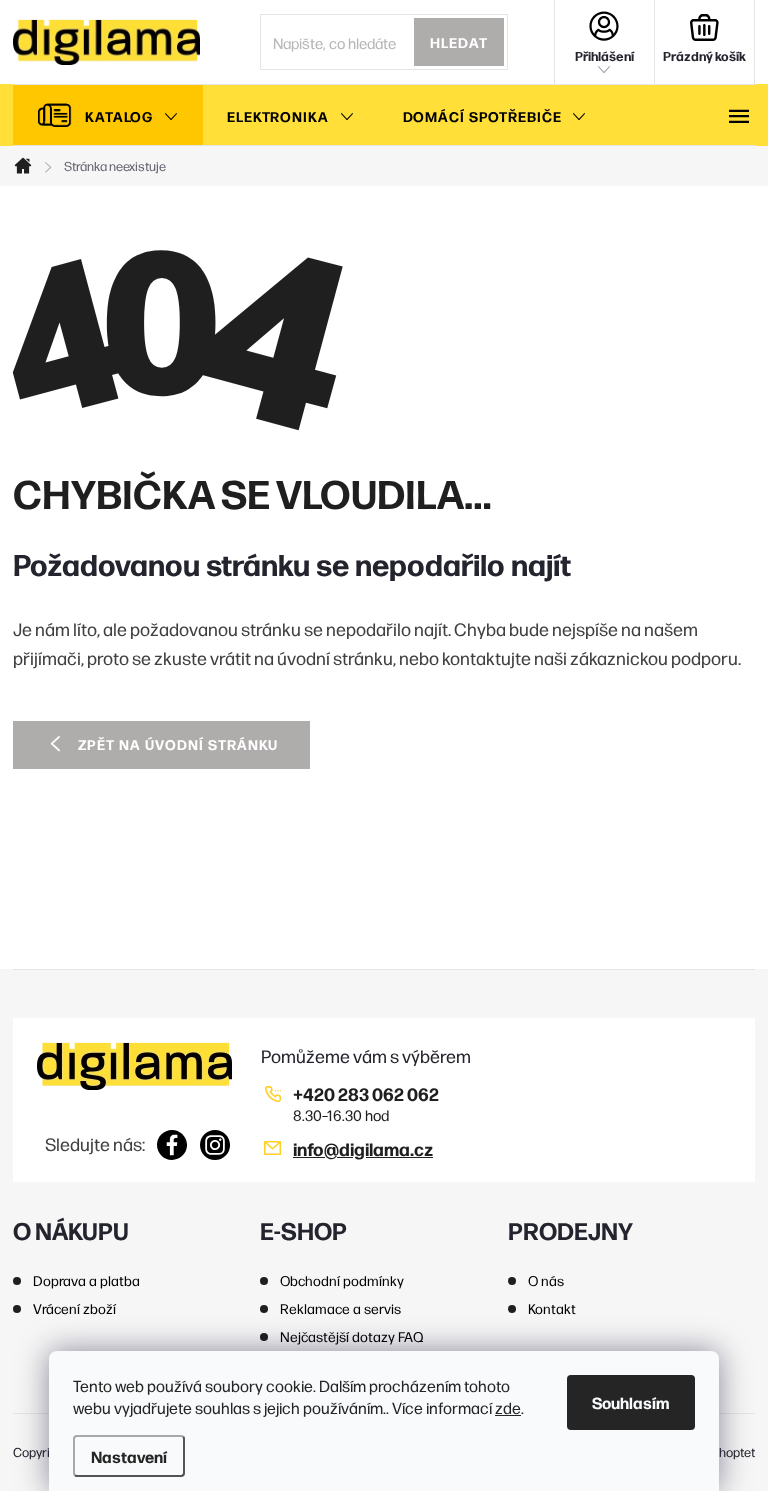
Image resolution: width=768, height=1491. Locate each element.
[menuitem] (108, 116)
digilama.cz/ (215, 1145)
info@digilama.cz (363, 1148)
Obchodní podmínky (342, 1280)
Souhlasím (631, 1402)
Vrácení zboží (74, 1308)
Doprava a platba (86, 1280)
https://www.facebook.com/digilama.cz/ (172, 1145)
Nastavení (129, 1456)
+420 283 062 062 (366, 1093)
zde (508, 1407)
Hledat (459, 42)
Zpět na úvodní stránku (178, 744)
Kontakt (552, 1308)
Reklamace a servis (340, 1308)
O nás (546, 1280)
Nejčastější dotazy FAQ (352, 1336)
